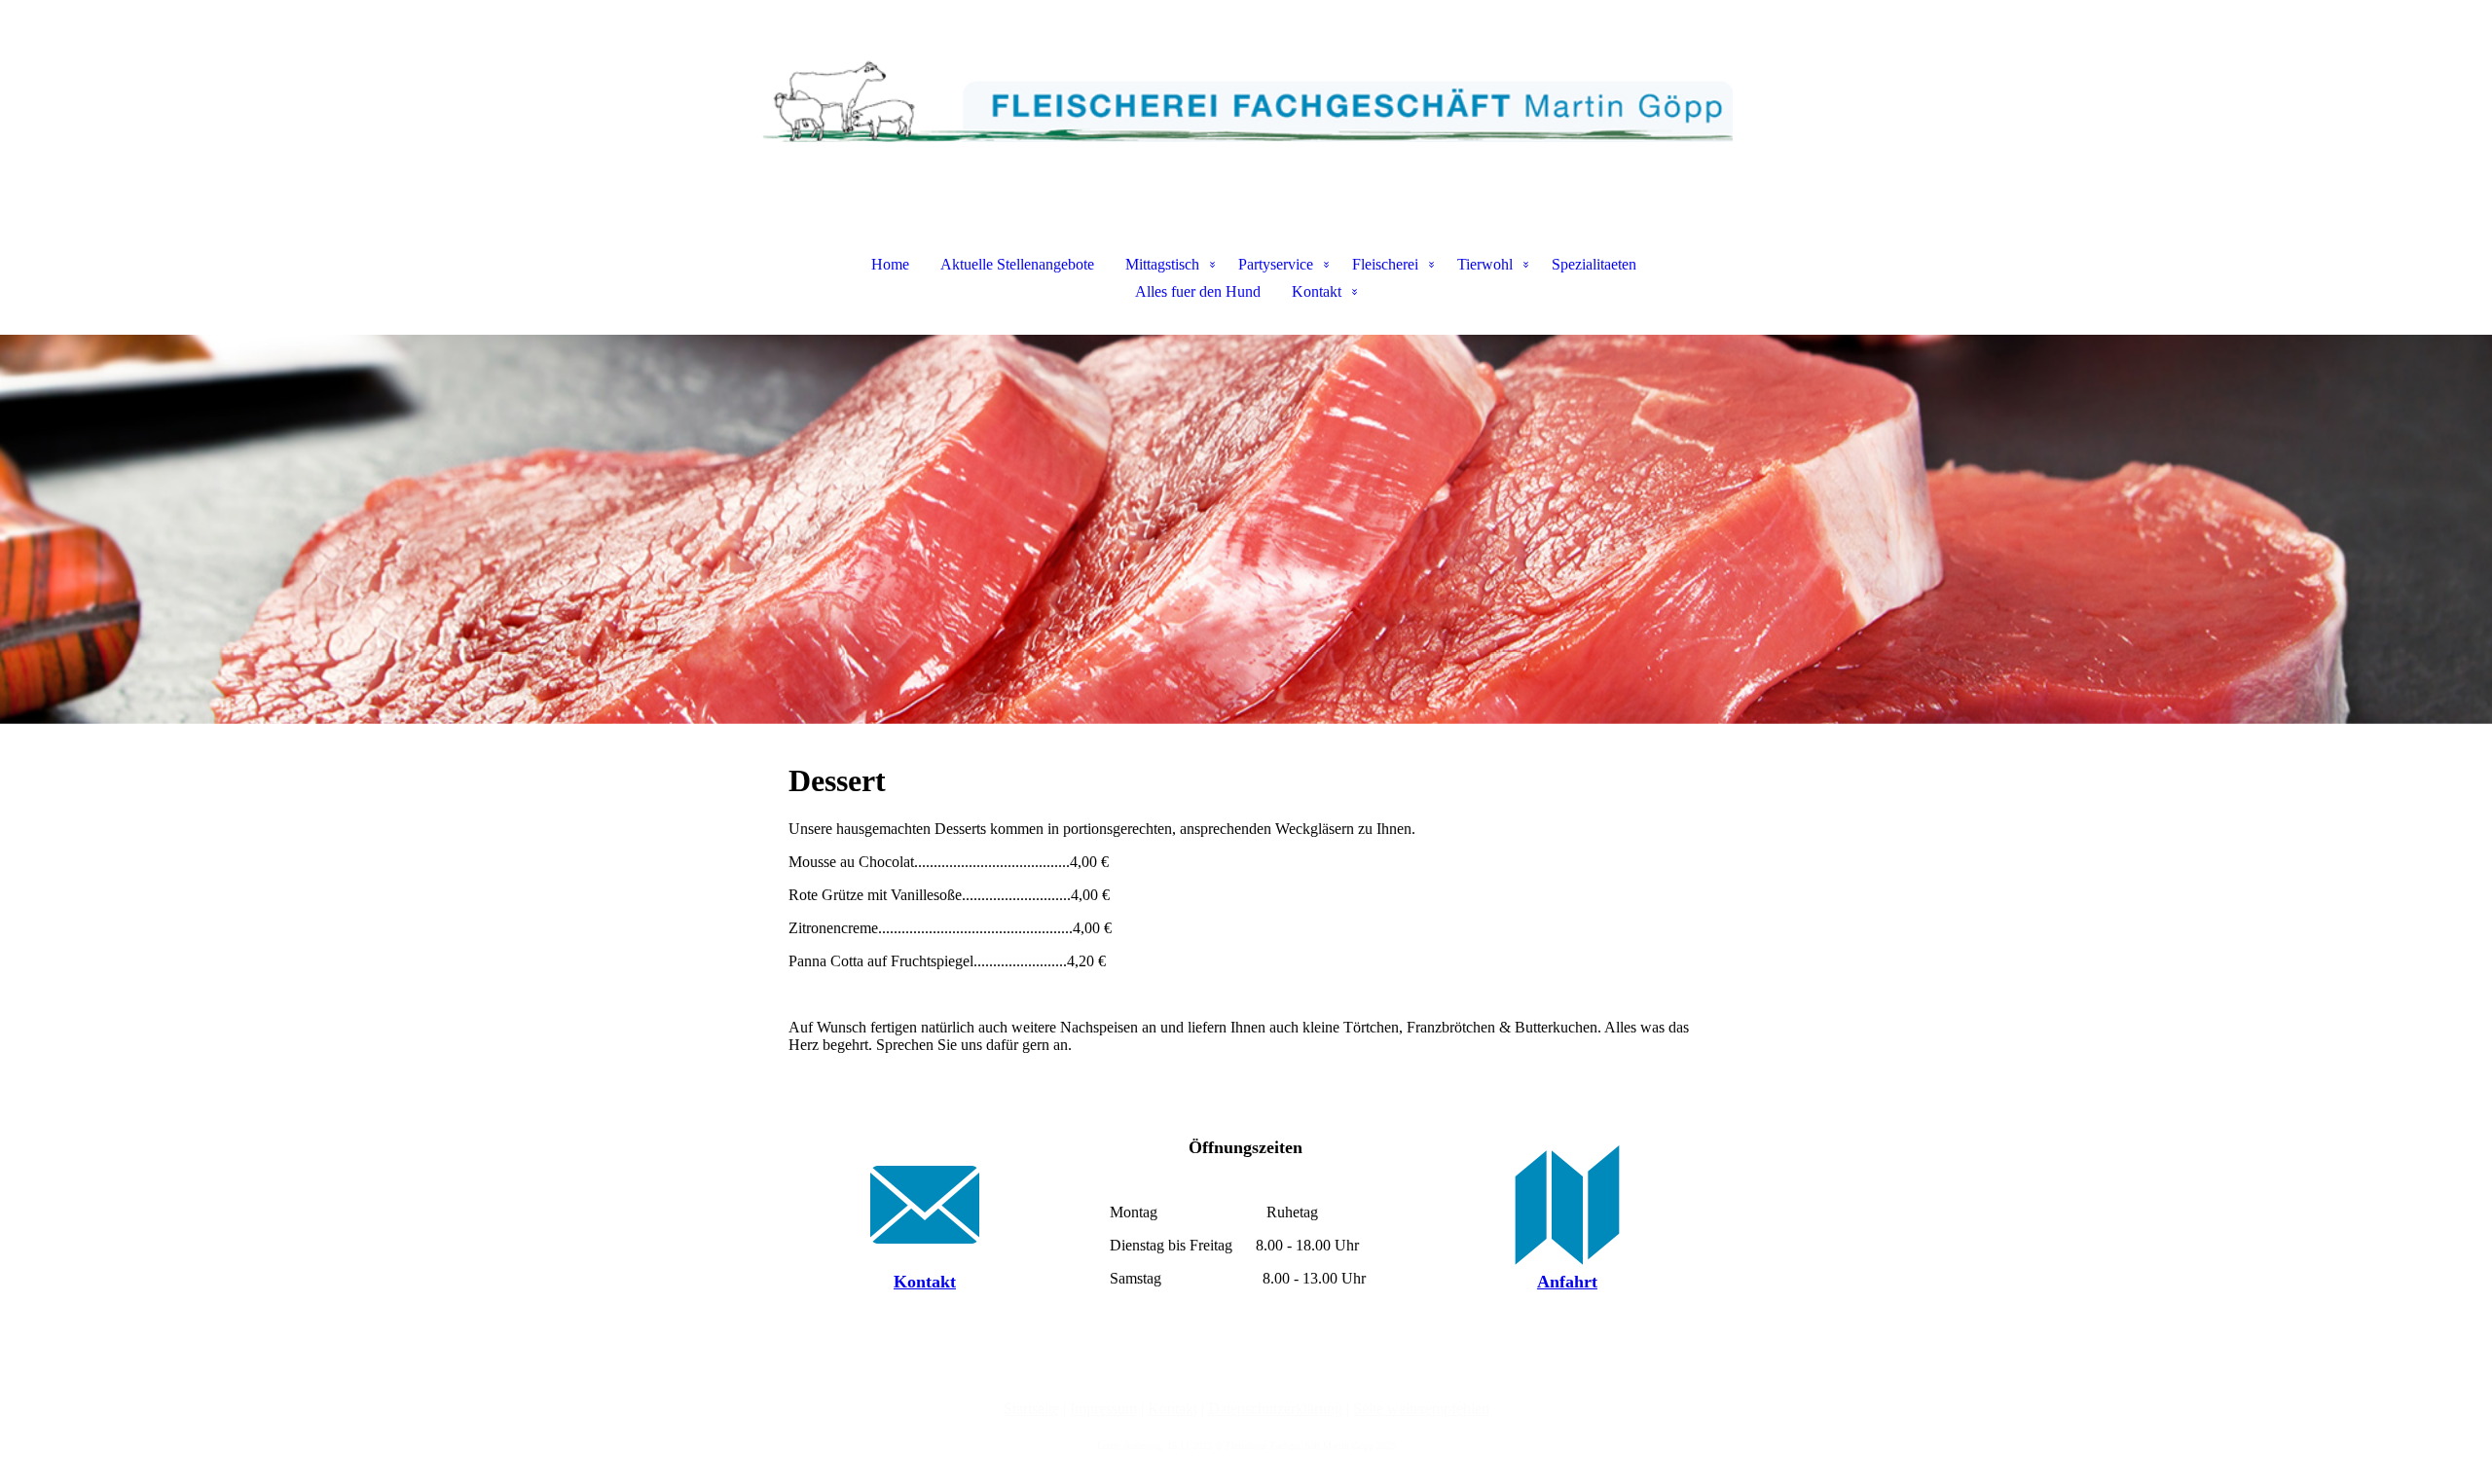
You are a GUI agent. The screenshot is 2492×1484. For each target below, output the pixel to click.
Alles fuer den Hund (1198, 291)
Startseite (1031, 1409)
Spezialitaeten (1594, 264)
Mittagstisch (1162, 264)
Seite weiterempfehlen (1421, 1409)
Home (890, 264)
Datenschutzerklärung (1275, 1409)
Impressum (1103, 1409)
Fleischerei (1385, 264)
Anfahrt (1567, 1282)
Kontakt (1317, 291)
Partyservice (1276, 264)
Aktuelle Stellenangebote (1017, 264)
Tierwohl (1485, 264)
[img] (1246, 97)
